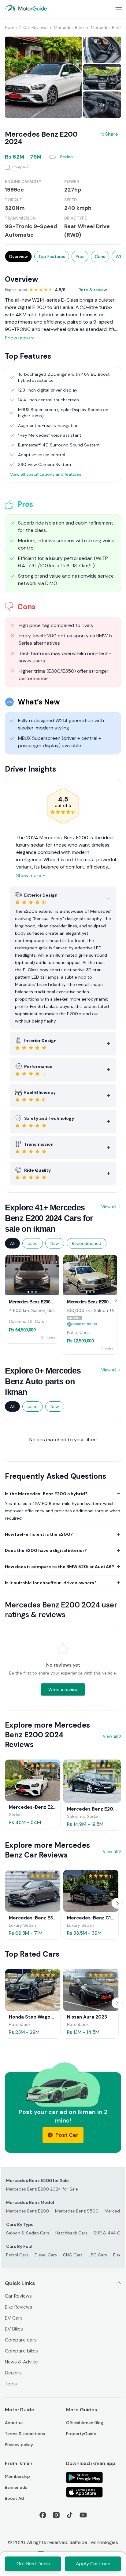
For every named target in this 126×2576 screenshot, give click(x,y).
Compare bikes (21, 2351)
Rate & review (93, 290)
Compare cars (21, 2340)
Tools (11, 2384)
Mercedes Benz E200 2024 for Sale (42, 2189)
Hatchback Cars (71, 2233)
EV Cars (14, 2318)
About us (14, 2423)
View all (109, 1207)
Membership (17, 2476)
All (12, 1243)
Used (33, 1243)
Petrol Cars (17, 2255)
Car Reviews (18, 2296)
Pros (80, 256)
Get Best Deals (33, 2564)
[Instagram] (56, 2515)
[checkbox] (63, 167)
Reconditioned (87, 1243)
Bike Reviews (19, 2307)
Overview (18, 256)
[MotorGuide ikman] (26, 8)
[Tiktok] (70, 2515)
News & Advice (21, 2362)
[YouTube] (83, 2515)
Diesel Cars (46, 2255)
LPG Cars (98, 2255)
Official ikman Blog (85, 2423)
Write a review (63, 1689)
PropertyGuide (81, 2434)
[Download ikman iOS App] (94, 2492)
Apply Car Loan (93, 2564)
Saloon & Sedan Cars (28, 2233)
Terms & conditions (25, 2434)
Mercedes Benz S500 (77, 2211)
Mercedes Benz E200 (28, 2211)
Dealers (13, 2373)
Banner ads (16, 2487)
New (55, 1243)
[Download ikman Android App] (94, 2477)
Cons (100, 256)
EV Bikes (14, 2329)
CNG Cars (73, 2255)
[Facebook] (43, 2515)
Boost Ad (14, 2498)
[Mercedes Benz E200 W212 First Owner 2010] (90, 1275)
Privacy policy (19, 2445)
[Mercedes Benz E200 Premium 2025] (32, 1275)
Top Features (52, 256)
